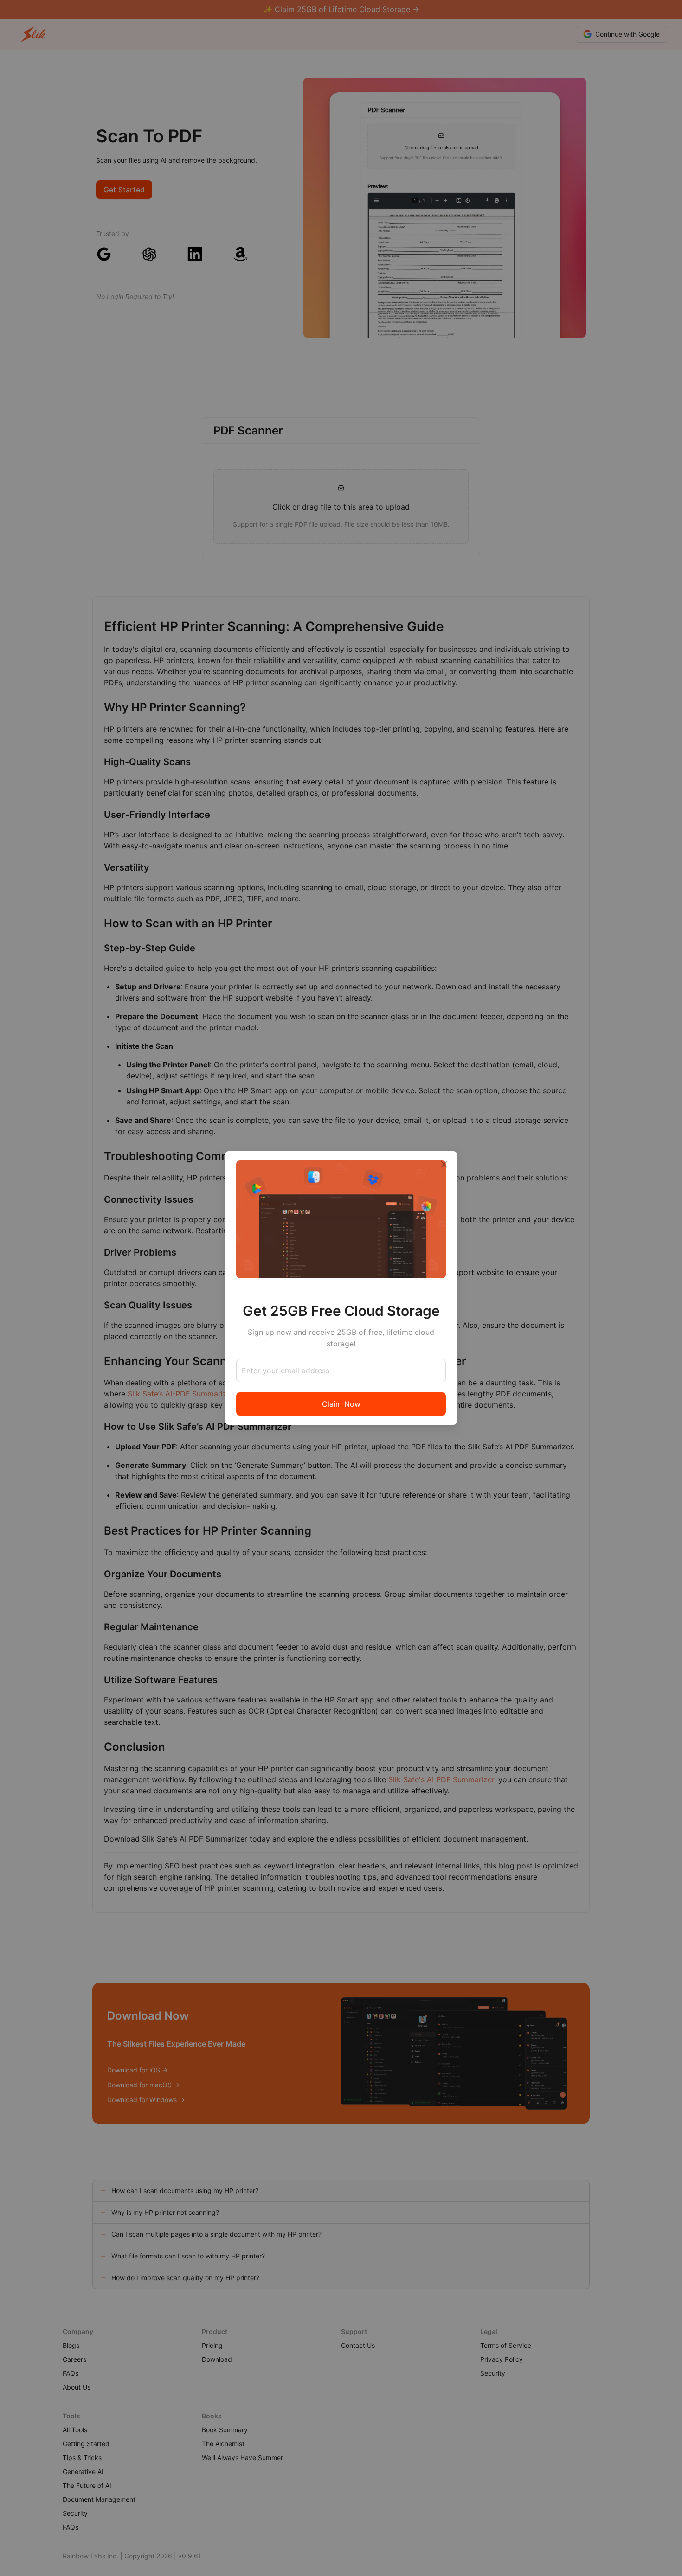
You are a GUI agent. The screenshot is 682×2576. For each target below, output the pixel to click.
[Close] (444, 1164)
